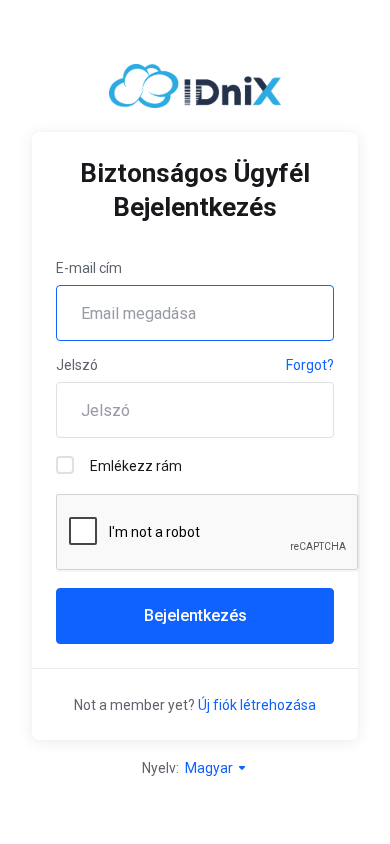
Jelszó (77, 365)
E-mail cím (89, 268)
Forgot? (310, 365)
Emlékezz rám (136, 466)
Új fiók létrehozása (257, 705)
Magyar (210, 768)
